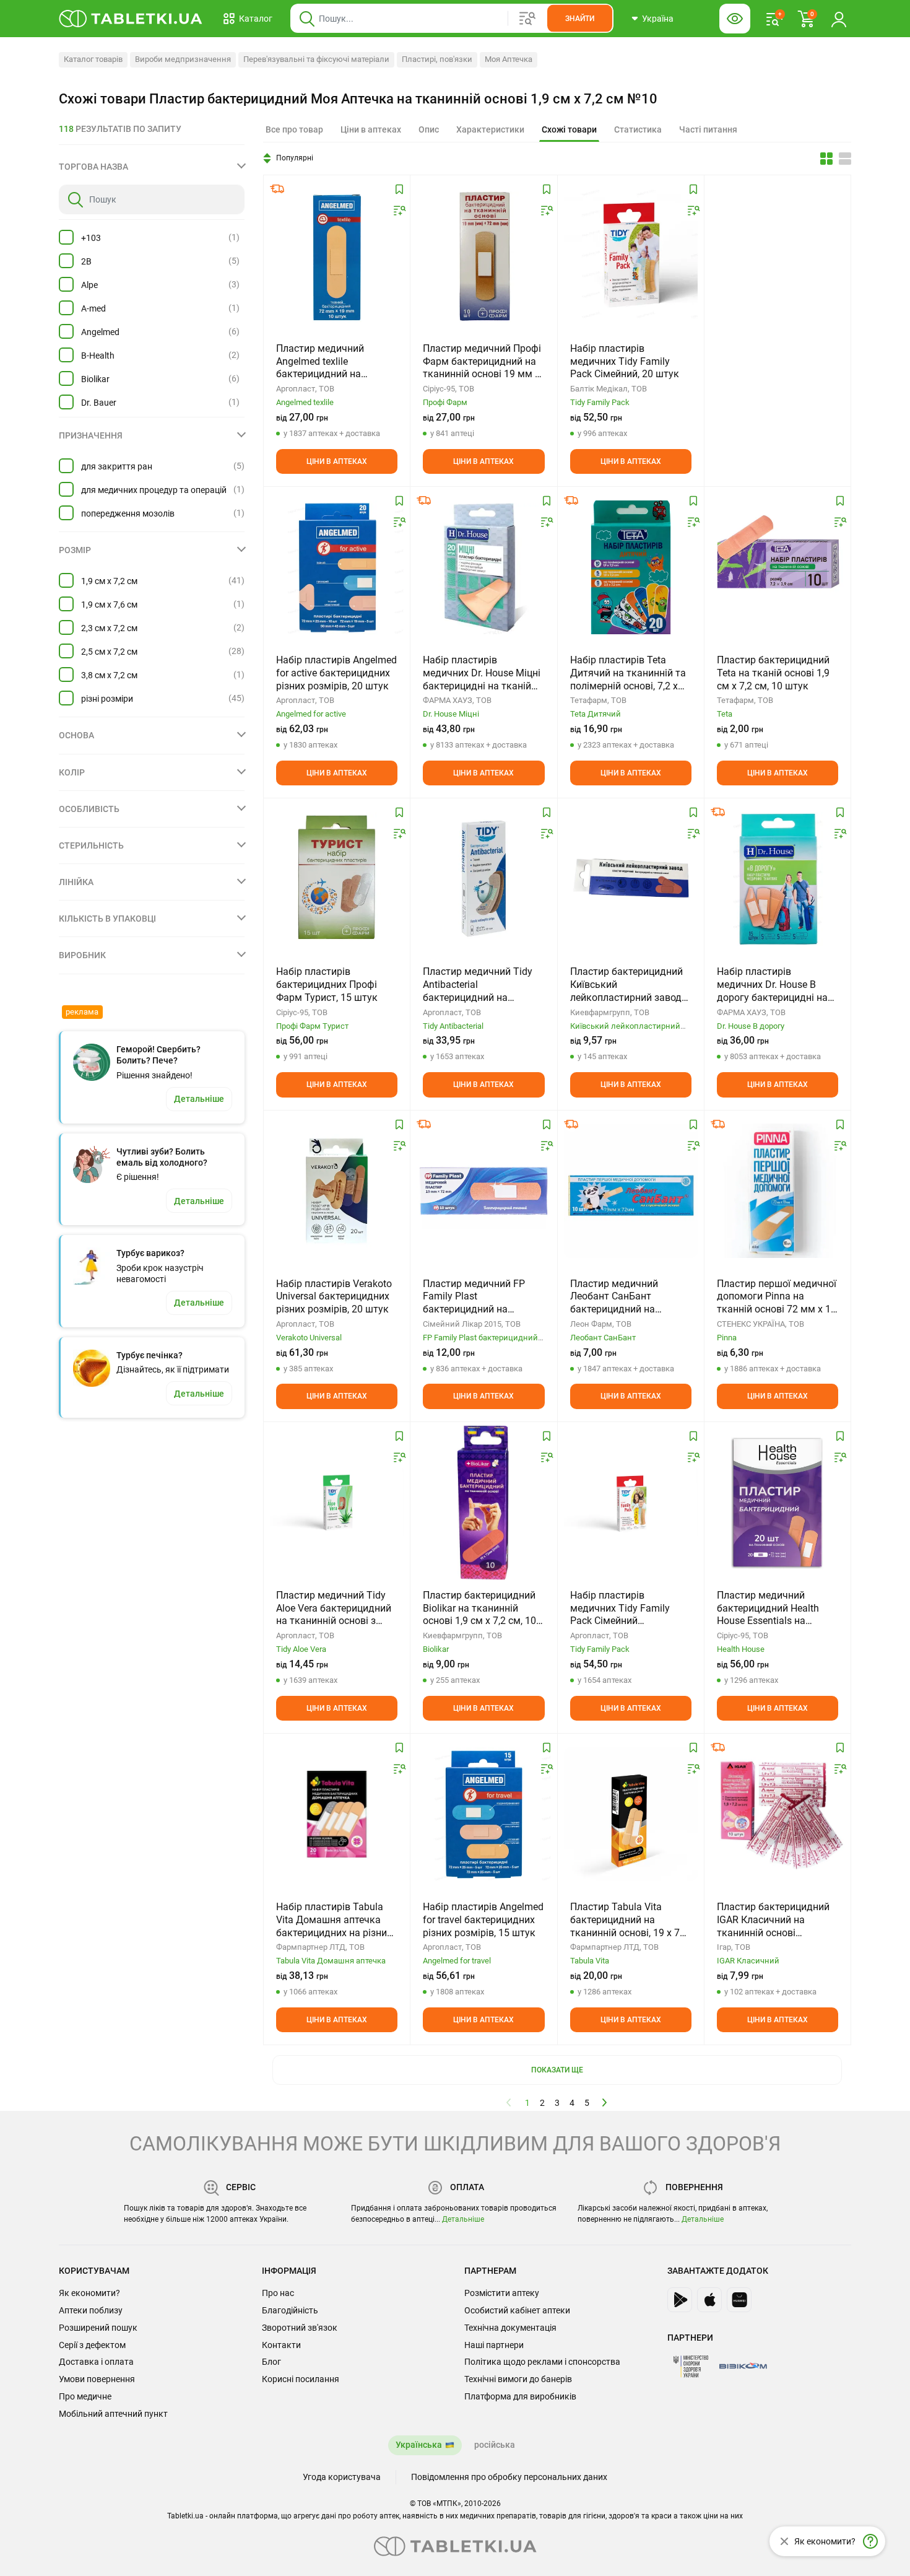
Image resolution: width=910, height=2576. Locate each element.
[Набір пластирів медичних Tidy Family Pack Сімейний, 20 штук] (631, 256)
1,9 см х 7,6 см (109, 605)
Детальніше (463, 2219)
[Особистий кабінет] (839, 19)
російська (495, 2445)
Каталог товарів (93, 59)
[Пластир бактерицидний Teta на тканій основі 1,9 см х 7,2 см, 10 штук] (778, 567)
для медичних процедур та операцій (154, 490)
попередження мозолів (128, 513)
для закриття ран (117, 466)
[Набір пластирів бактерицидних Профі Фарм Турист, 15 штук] (337, 879)
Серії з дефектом (92, 2345)
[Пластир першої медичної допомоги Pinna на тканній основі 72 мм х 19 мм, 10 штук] (778, 1191)
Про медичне (85, 2396)
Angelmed (100, 332)
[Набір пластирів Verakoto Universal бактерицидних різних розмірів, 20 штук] (337, 1191)
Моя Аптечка (509, 59)
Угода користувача (342, 2477)
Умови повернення (97, 2379)
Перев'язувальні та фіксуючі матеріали (316, 59)
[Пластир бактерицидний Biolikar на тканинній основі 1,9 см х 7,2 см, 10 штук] (483, 1503)
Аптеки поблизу (91, 2310)
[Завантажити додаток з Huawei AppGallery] (739, 2300)
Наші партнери (494, 2345)
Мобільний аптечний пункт (113, 2414)
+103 (91, 238)
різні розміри (107, 699)
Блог (271, 2362)
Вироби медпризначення (183, 59)
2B (86, 261)
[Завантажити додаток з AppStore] (709, 2300)
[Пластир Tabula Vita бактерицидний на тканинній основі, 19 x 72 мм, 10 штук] (631, 1814)
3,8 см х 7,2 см (109, 675)
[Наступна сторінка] (605, 2102)
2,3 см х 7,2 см (109, 628)
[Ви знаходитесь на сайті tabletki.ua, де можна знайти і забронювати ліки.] (131, 19)
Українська (419, 2445)
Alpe (89, 285)
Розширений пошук (98, 2328)
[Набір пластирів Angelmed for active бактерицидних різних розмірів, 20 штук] (337, 567)
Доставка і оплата (96, 2362)
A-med (93, 308)
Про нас (278, 2293)
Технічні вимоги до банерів (518, 2379)
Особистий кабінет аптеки (517, 2310)
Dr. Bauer (99, 403)
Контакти (281, 2345)
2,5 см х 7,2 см (109, 652)
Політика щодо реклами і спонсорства (542, 2362)
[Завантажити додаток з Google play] (680, 2300)
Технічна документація (510, 2328)
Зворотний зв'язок (300, 2328)
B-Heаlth (98, 356)
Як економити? (89, 2293)
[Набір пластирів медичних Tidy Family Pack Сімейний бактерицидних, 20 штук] (631, 1503)
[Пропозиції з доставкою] (277, 189)
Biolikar (95, 379)
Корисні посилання (301, 2379)
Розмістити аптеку (502, 2293)
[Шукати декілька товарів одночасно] (527, 19)
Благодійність (290, 2310)
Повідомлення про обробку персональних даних (509, 2477)
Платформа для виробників (520, 2396)
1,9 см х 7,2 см (109, 581)
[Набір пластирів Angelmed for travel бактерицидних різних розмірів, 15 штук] (483, 1814)
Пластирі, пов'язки (437, 59)
